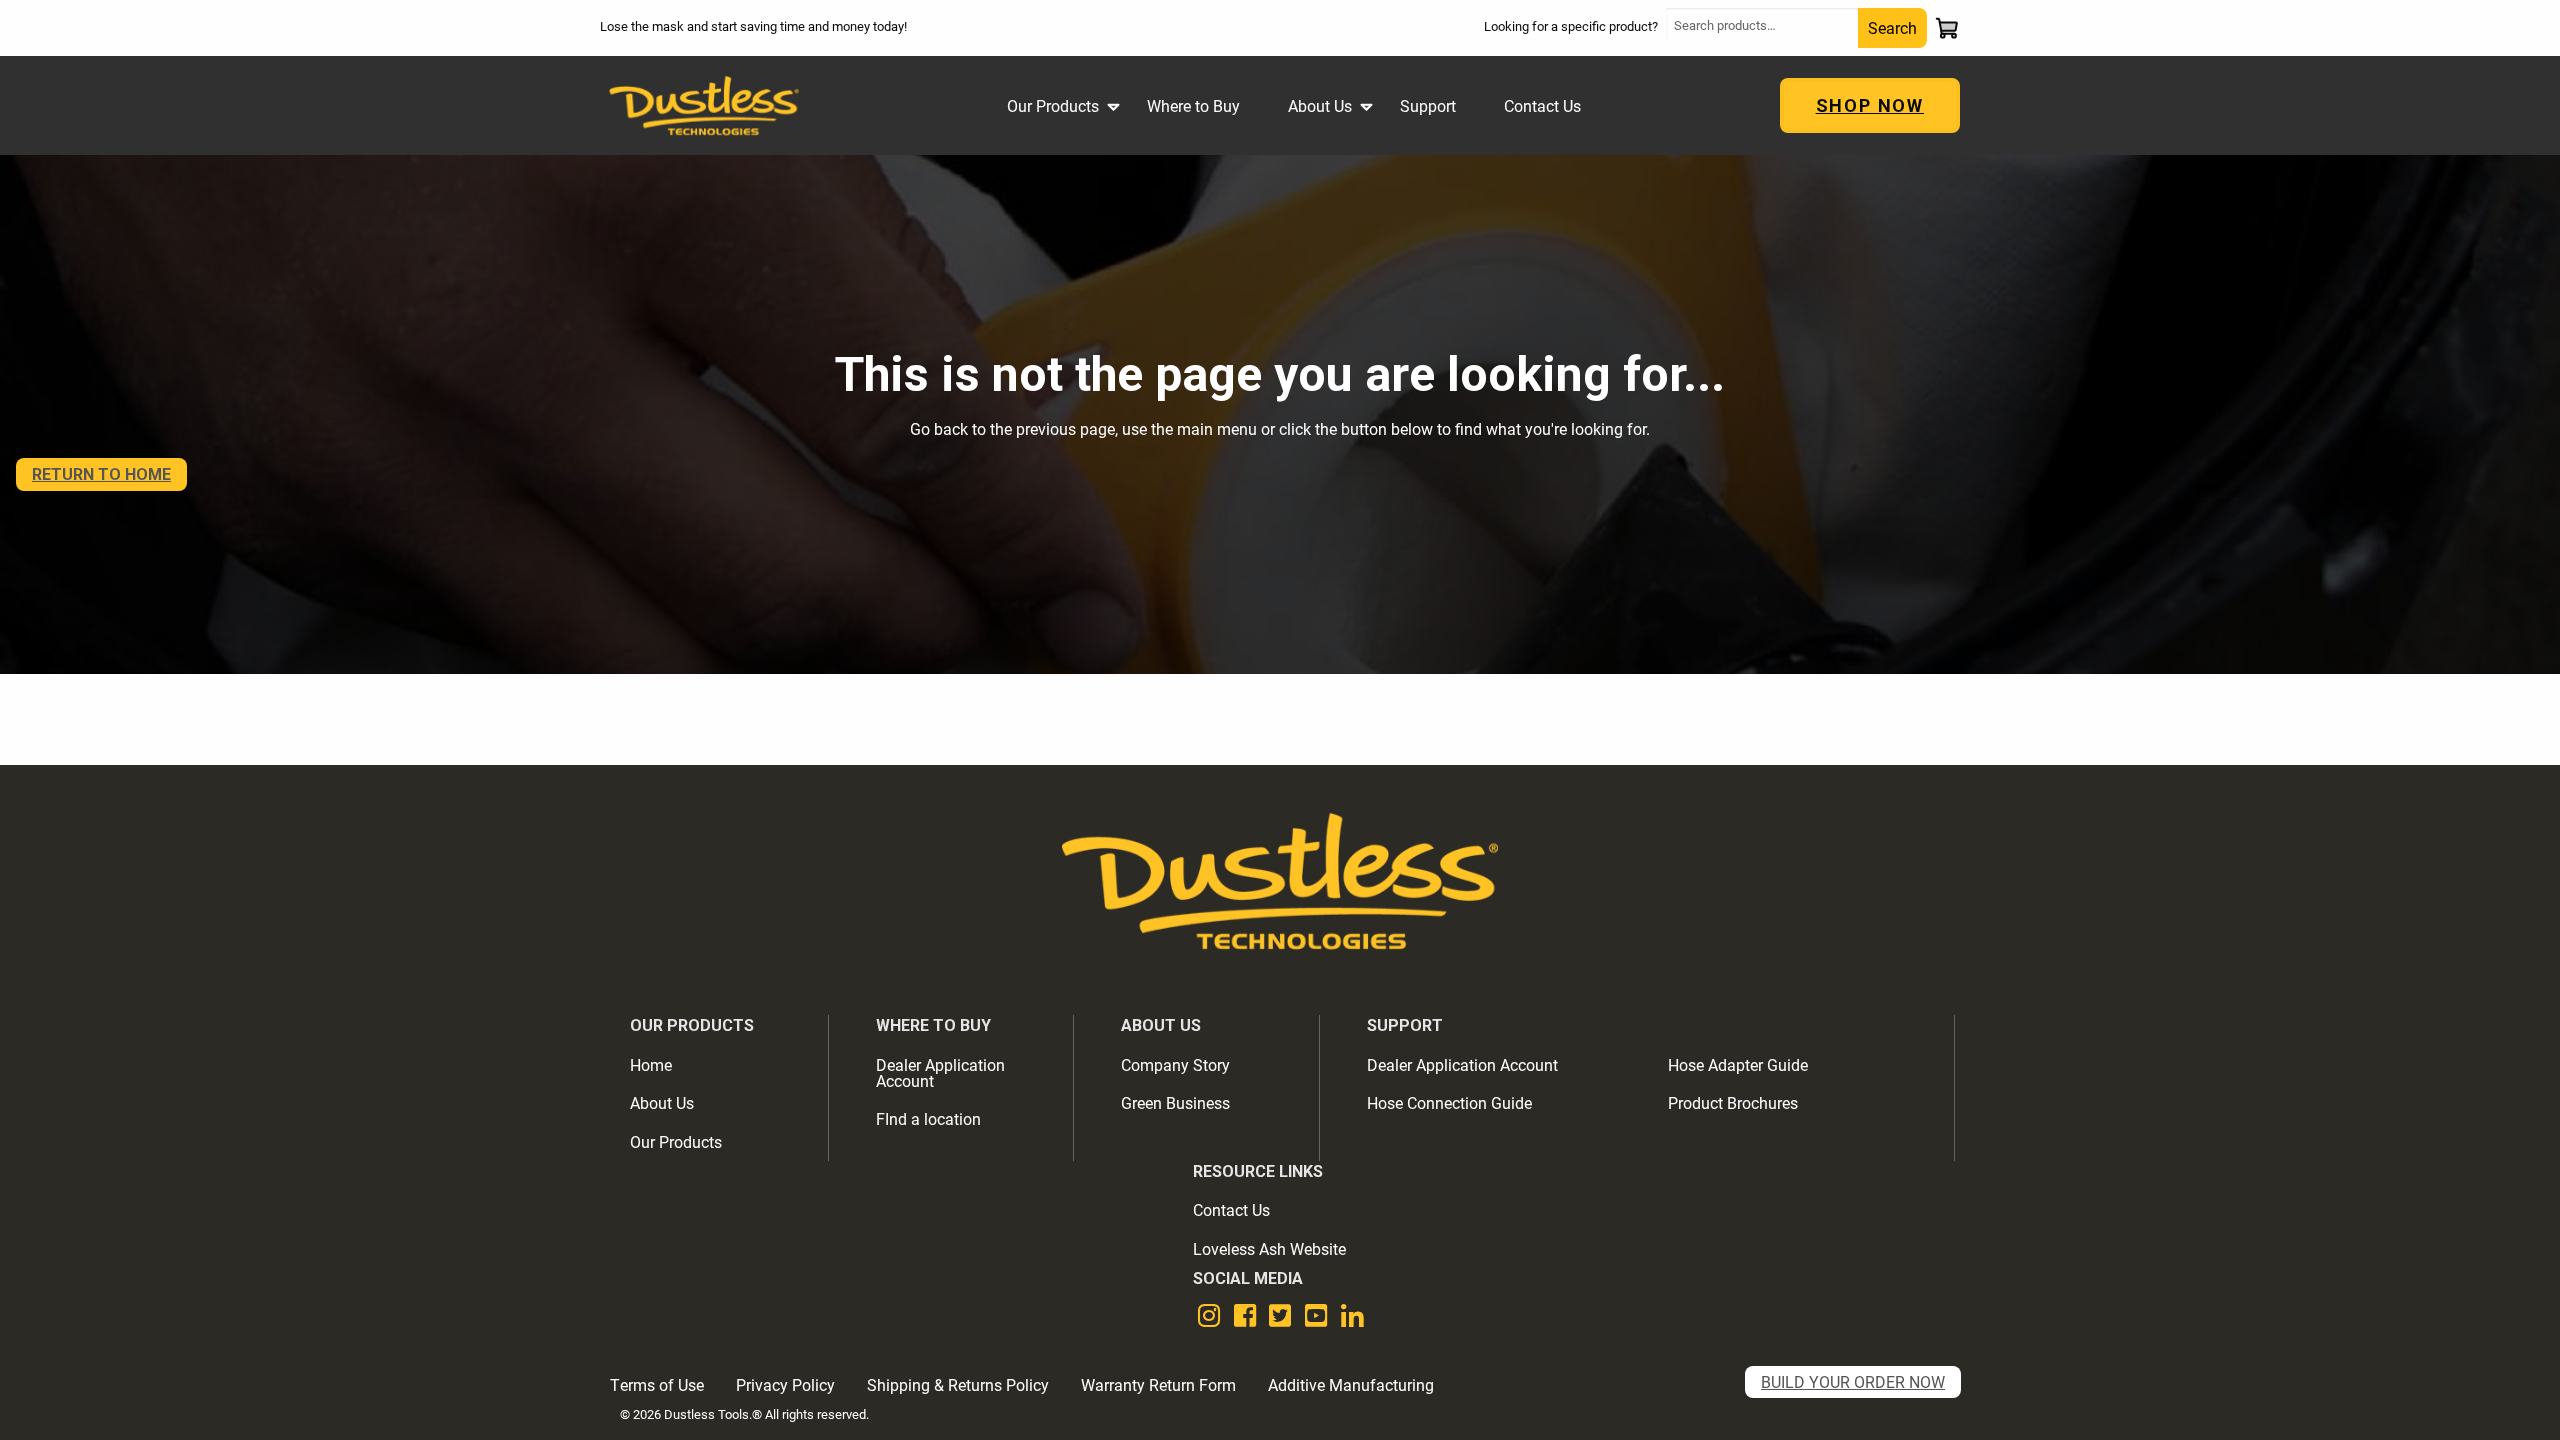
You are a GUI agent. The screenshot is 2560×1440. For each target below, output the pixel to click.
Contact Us (1231, 1209)
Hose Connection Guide (1449, 1102)
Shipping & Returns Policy (958, 1384)
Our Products (676, 1141)
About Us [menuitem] (1320, 105)
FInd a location (928, 1118)
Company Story (1175, 1064)
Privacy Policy (785, 1384)
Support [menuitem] (1428, 105)
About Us (662, 1102)
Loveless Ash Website (1269, 1248)
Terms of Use (657, 1384)
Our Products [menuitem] (1053, 105)
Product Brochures (1733, 1102)
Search (1892, 27)
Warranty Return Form (1158, 1384)
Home (651, 1064)
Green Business (1175, 1102)
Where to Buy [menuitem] (1193, 105)
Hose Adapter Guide (1738, 1064)
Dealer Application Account (940, 1072)
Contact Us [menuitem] (1542, 105)
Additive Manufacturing (1351, 1384)
